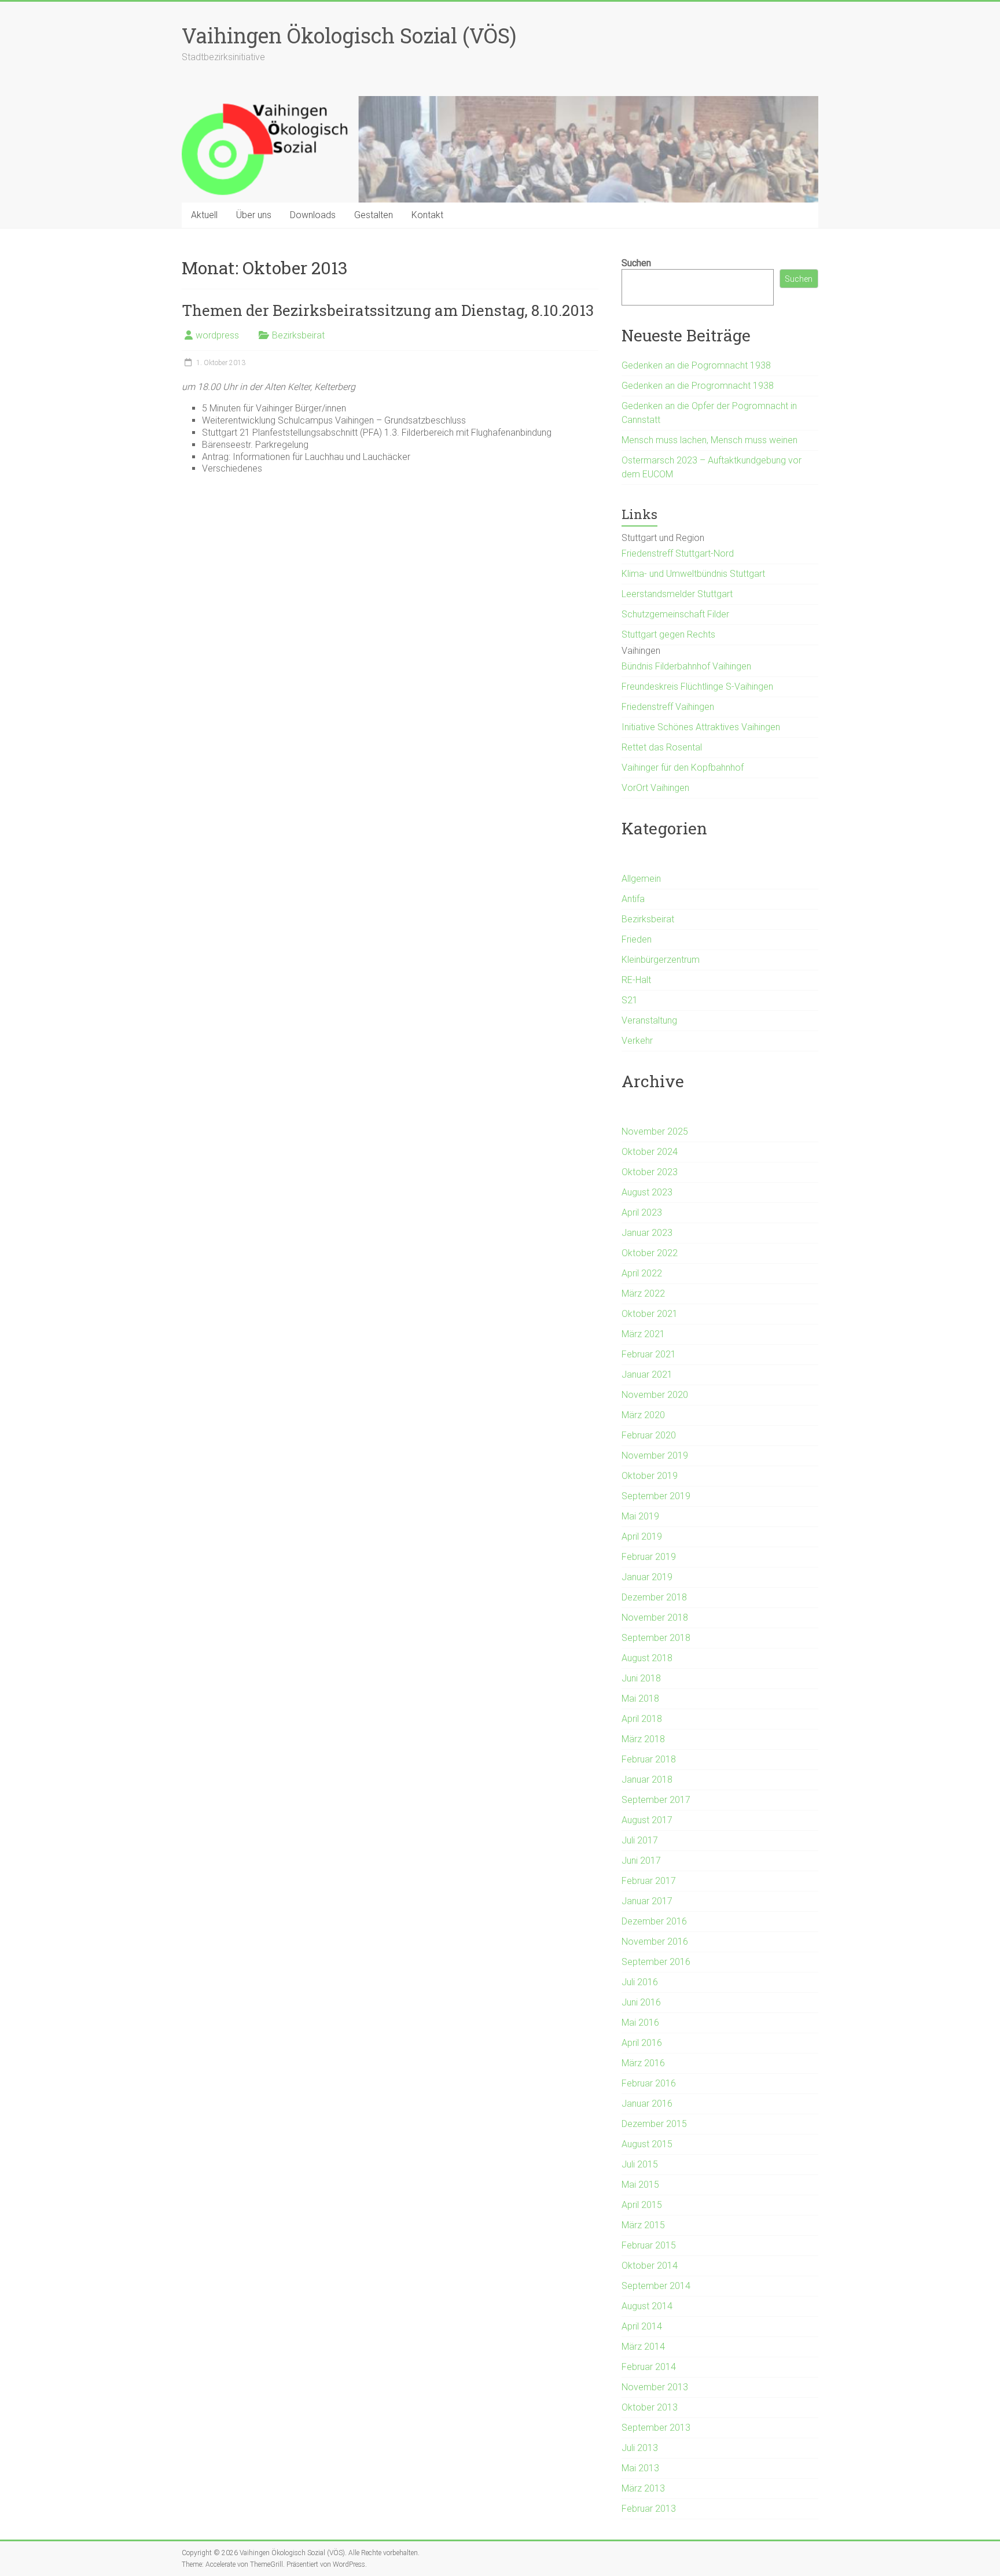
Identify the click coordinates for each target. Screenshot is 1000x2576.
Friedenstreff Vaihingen (668, 707)
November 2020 (655, 1395)
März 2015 (643, 2225)
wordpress (217, 335)
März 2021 (643, 1334)
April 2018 (642, 1719)
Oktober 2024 (650, 1152)
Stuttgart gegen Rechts (668, 634)
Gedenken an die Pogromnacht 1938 (696, 365)
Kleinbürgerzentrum (661, 960)
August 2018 (647, 1658)
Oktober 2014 (650, 2266)
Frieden (637, 939)
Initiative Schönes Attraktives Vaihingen (701, 727)
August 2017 (647, 1820)
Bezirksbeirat (298, 335)
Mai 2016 (640, 2023)
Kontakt (427, 215)
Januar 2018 (647, 1780)
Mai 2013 (640, 2468)
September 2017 (656, 1800)
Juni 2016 (641, 2002)
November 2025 (655, 1131)
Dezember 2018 (654, 1597)
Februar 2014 (649, 2367)
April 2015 (642, 2205)
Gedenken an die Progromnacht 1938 (698, 386)
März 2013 (643, 2488)
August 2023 (647, 1192)
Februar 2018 (649, 1759)
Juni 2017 (641, 1861)
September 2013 (656, 2428)
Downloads (313, 215)
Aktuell (204, 215)
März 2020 (643, 1415)
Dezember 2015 (654, 2124)
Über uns (254, 215)
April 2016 (642, 2043)
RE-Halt (636, 980)
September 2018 (656, 1638)
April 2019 (642, 1537)
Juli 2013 (640, 2448)
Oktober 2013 (650, 2407)
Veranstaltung (649, 1020)
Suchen (636, 263)
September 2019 (656, 1496)
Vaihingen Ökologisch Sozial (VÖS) (349, 35)
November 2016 (655, 1942)
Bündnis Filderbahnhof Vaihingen (686, 666)
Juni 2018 (641, 1678)
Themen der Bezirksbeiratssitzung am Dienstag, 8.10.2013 (388, 310)
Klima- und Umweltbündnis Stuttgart (693, 574)
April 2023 (642, 1212)
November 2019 (655, 1456)
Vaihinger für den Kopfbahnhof (683, 768)
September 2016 (656, 1962)
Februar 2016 (649, 2083)
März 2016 (643, 2063)
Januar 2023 (647, 1233)
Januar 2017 (647, 1901)
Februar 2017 (649, 1881)
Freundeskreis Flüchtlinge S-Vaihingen (697, 687)
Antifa (633, 899)
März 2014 (643, 2347)
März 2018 (643, 1739)
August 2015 (647, 2144)
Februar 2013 (649, 2509)
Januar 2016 (647, 2104)
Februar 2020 (649, 1435)
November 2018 (655, 1618)
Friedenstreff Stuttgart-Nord (678, 553)
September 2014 (656, 2286)
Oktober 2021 (650, 1314)
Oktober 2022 (650, 1253)
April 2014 (642, 2326)
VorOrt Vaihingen (655, 788)
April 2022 (642, 1273)
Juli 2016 (640, 1982)
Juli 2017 (640, 1840)
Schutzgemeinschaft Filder (675, 614)
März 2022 (643, 1293)
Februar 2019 (649, 1557)
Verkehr (637, 1041)
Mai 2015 (640, 2185)
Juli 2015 (640, 2164)
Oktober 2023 (650, 1172)
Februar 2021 (649, 1354)
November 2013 (655, 2387)
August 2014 (647, 2306)
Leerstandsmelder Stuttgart (677, 594)
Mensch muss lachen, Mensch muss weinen (709, 440)
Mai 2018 (640, 1699)
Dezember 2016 (654, 1921)
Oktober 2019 (650, 1476)
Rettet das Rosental (662, 747)
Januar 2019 (647, 1577)
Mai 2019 (640, 1516)
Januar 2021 (647, 1375)
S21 (630, 1000)
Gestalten (374, 215)
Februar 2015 (649, 2245)
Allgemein (641, 879)
